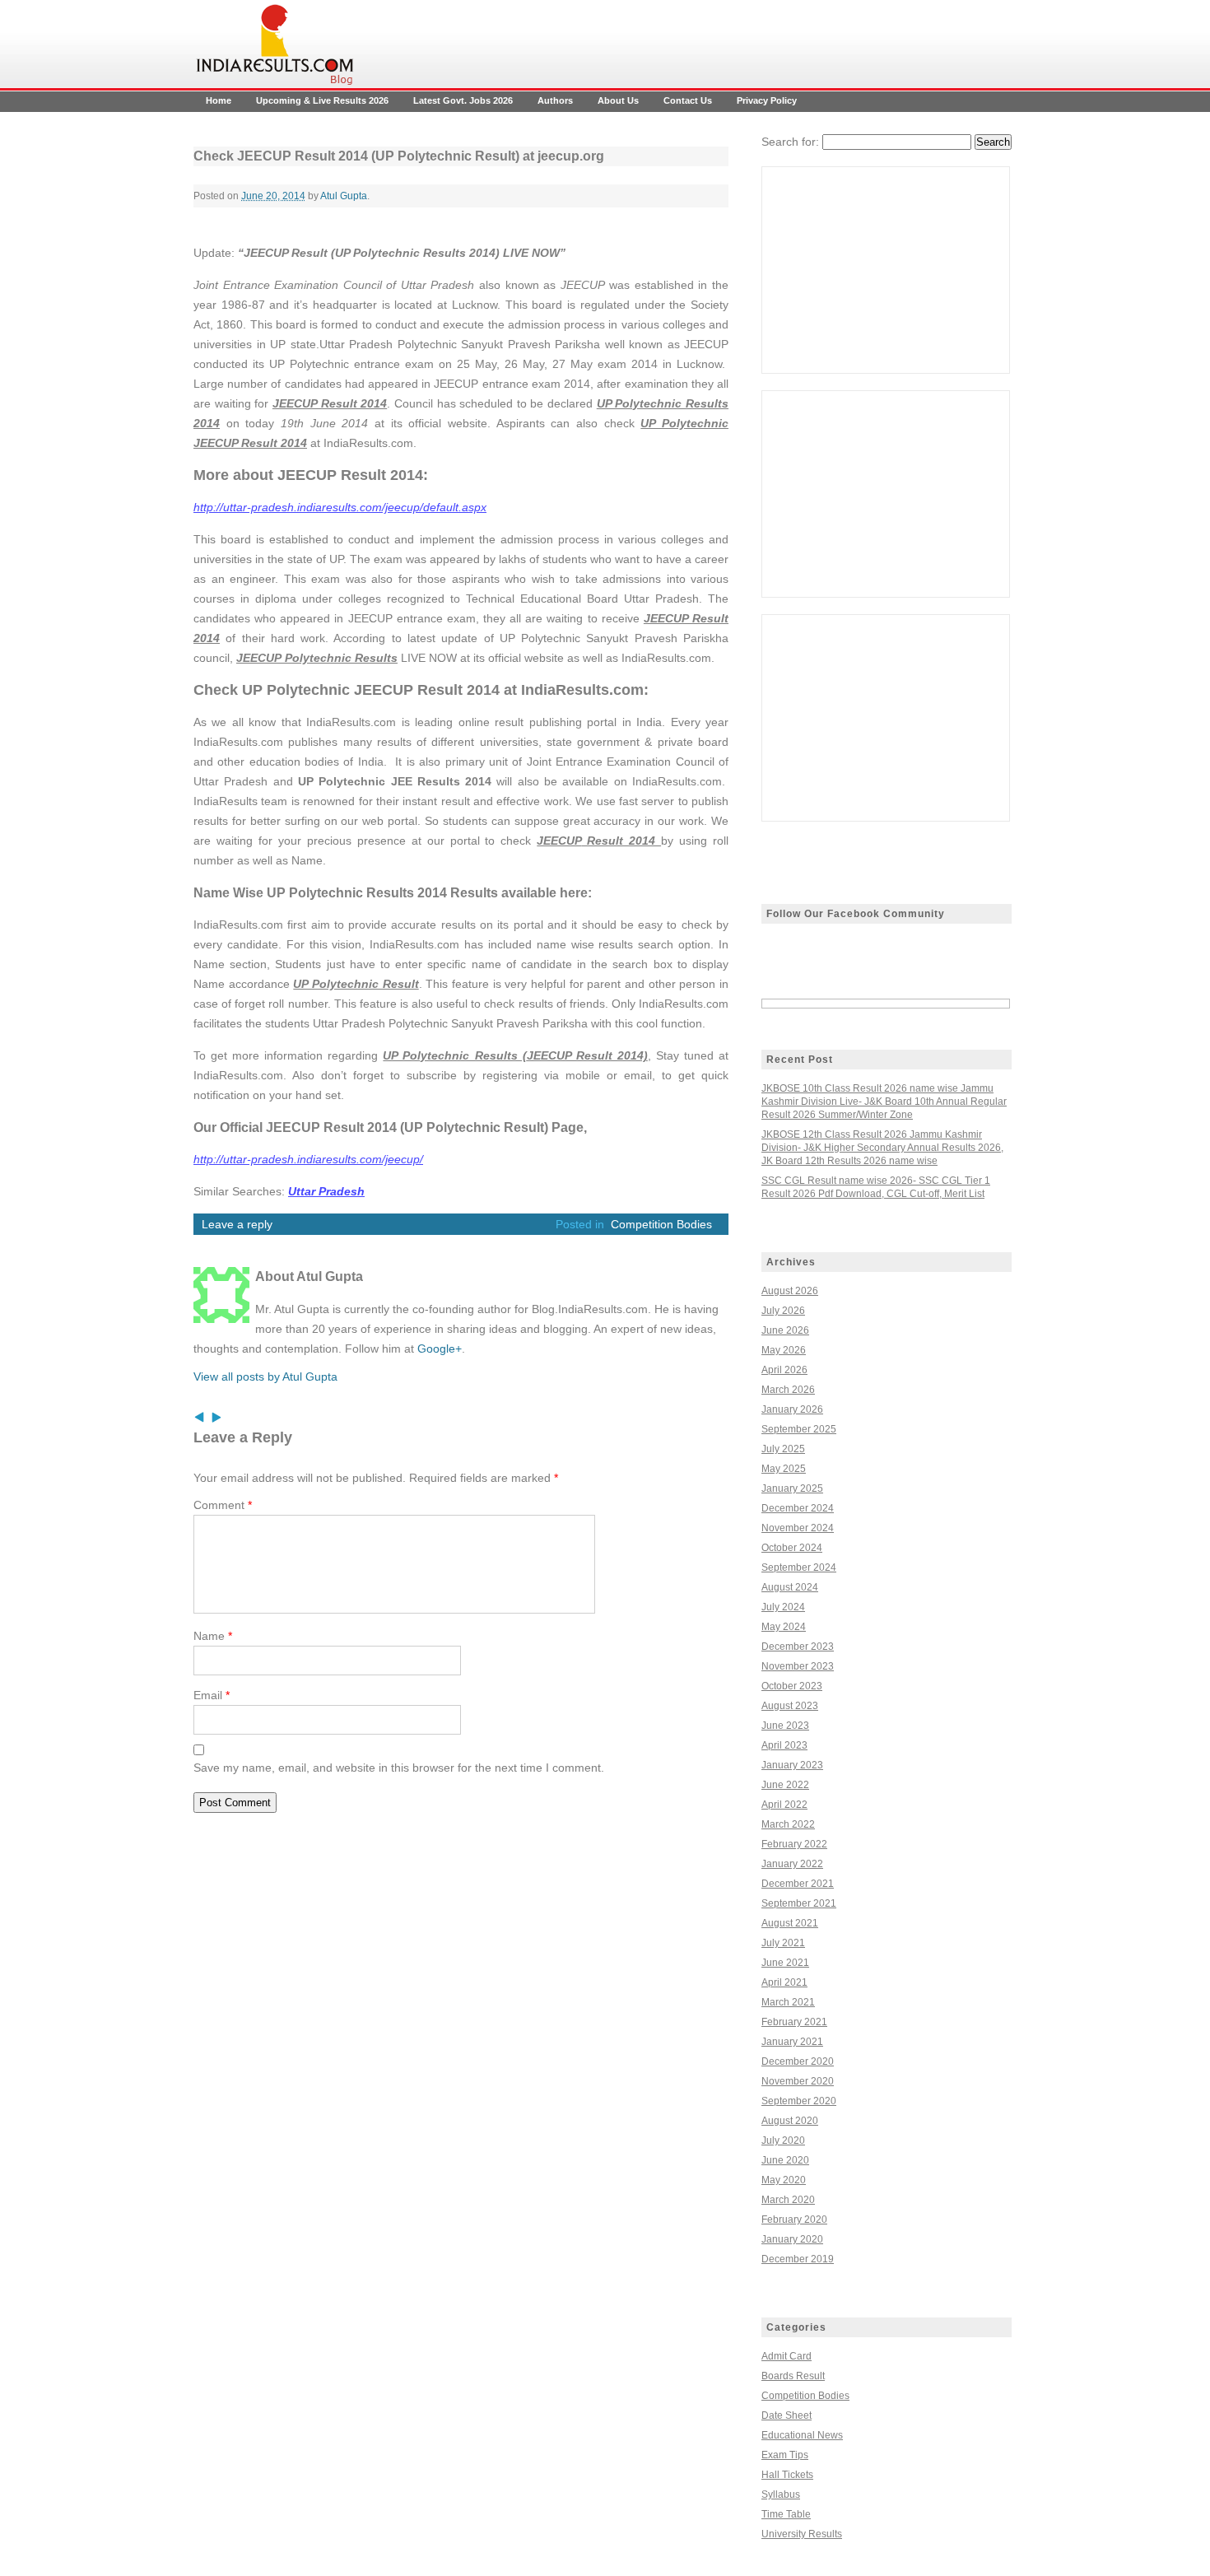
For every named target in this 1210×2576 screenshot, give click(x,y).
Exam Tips (785, 2455)
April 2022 (784, 1805)
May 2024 (784, 1627)
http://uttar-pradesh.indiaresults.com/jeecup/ (308, 1159)
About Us (618, 100)
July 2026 (783, 1311)
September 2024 (799, 1567)
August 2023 (790, 1706)
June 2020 (785, 2160)
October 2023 (792, 1686)
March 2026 (788, 1390)
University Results (802, 2534)
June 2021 (785, 1963)
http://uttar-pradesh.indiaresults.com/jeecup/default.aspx (340, 507)
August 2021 (790, 1923)
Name (213, 1636)
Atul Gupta (344, 196)
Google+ (440, 1349)
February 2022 (794, 1844)
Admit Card (786, 2356)
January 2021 (792, 2042)
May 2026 (784, 1350)
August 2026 (790, 1291)
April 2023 (784, 1745)
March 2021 (788, 2002)
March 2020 (788, 2200)
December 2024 (798, 1508)
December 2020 (798, 2061)
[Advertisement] (886, 270)
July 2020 (783, 2140)
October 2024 (792, 1548)
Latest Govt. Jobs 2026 (463, 100)
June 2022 (785, 1785)
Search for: (790, 142)
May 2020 (784, 2180)
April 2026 (784, 1370)
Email (212, 1695)
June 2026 (785, 1330)
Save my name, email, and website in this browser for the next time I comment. (399, 1768)
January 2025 (792, 1488)
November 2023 (798, 1666)
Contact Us (688, 100)
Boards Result (793, 2376)
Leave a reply (237, 1224)
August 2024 (790, 1587)
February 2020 (794, 2220)
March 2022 (788, 1824)
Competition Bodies (661, 1224)
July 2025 (783, 1449)
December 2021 (798, 1884)
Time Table (786, 2514)
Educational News (802, 2435)
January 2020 (792, 2239)
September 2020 (799, 2101)
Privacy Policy (767, 100)
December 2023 (798, 1647)
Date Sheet (786, 2415)
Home (219, 100)
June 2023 (785, 1726)
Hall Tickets (787, 2475)
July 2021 (783, 1943)
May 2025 (784, 1469)
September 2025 (799, 1429)
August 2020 (790, 2121)
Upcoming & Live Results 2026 (322, 100)
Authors (555, 100)
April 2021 (784, 1982)
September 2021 (799, 1903)
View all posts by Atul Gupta (265, 1377)
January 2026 (792, 1409)
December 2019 (798, 2259)
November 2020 (798, 2081)
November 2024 (798, 1528)
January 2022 (792, 1864)
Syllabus (781, 2494)
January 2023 (792, 1765)
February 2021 (794, 2022)
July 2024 (783, 1607)
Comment (223, 1505)
